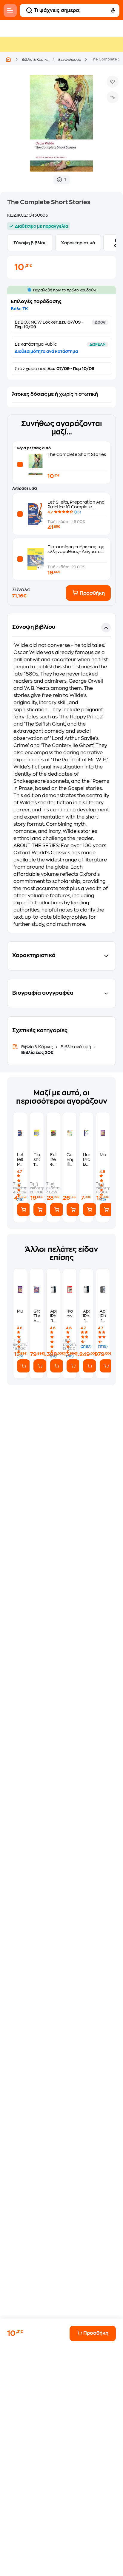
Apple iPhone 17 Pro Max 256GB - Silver (53, 1316)
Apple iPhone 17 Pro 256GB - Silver (86, 1316)
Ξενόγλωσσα (70, 60)
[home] (8, 59)
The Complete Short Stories (77, 454)
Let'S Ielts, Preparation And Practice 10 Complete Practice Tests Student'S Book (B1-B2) (20, 1160)
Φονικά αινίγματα (70, 1313)
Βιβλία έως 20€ (37, 1052)
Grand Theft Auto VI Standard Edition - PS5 (37, 1316)
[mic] (113, 10)
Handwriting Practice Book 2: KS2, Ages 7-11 (86, 1160)
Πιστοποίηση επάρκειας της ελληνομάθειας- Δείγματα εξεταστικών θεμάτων (76, 552)
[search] (29, 10)
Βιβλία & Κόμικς (35, 60)
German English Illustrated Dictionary (70, 1160)
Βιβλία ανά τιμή (76, 1047)
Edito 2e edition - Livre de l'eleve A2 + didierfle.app (53, 1160)
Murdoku (103, 1155)
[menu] (10, 10)
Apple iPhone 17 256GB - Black (103, 1316)
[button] (61, 773)
